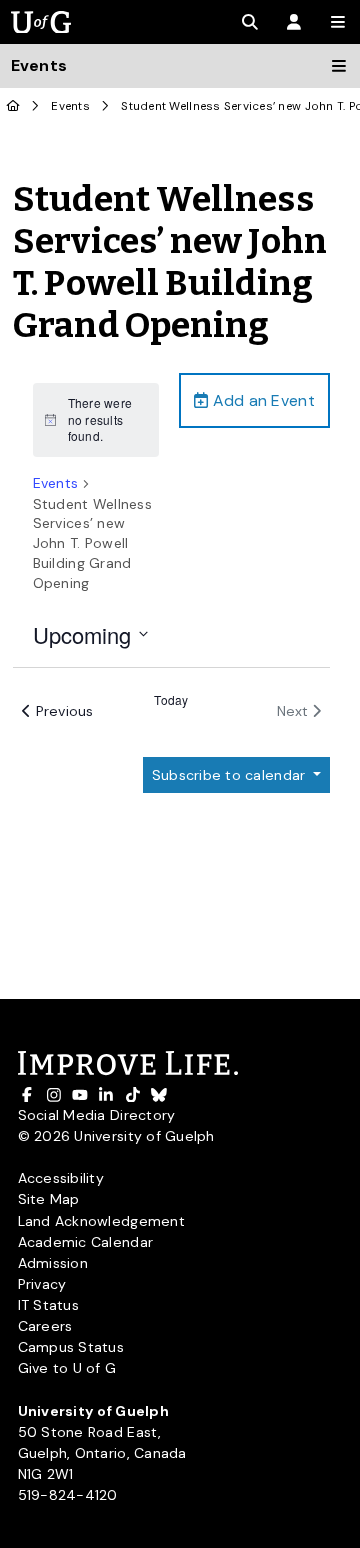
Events (70, 106)
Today (171, 700)
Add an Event (261, 400)
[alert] (96, 420)
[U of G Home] (13, 106)
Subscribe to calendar (231, 775)
